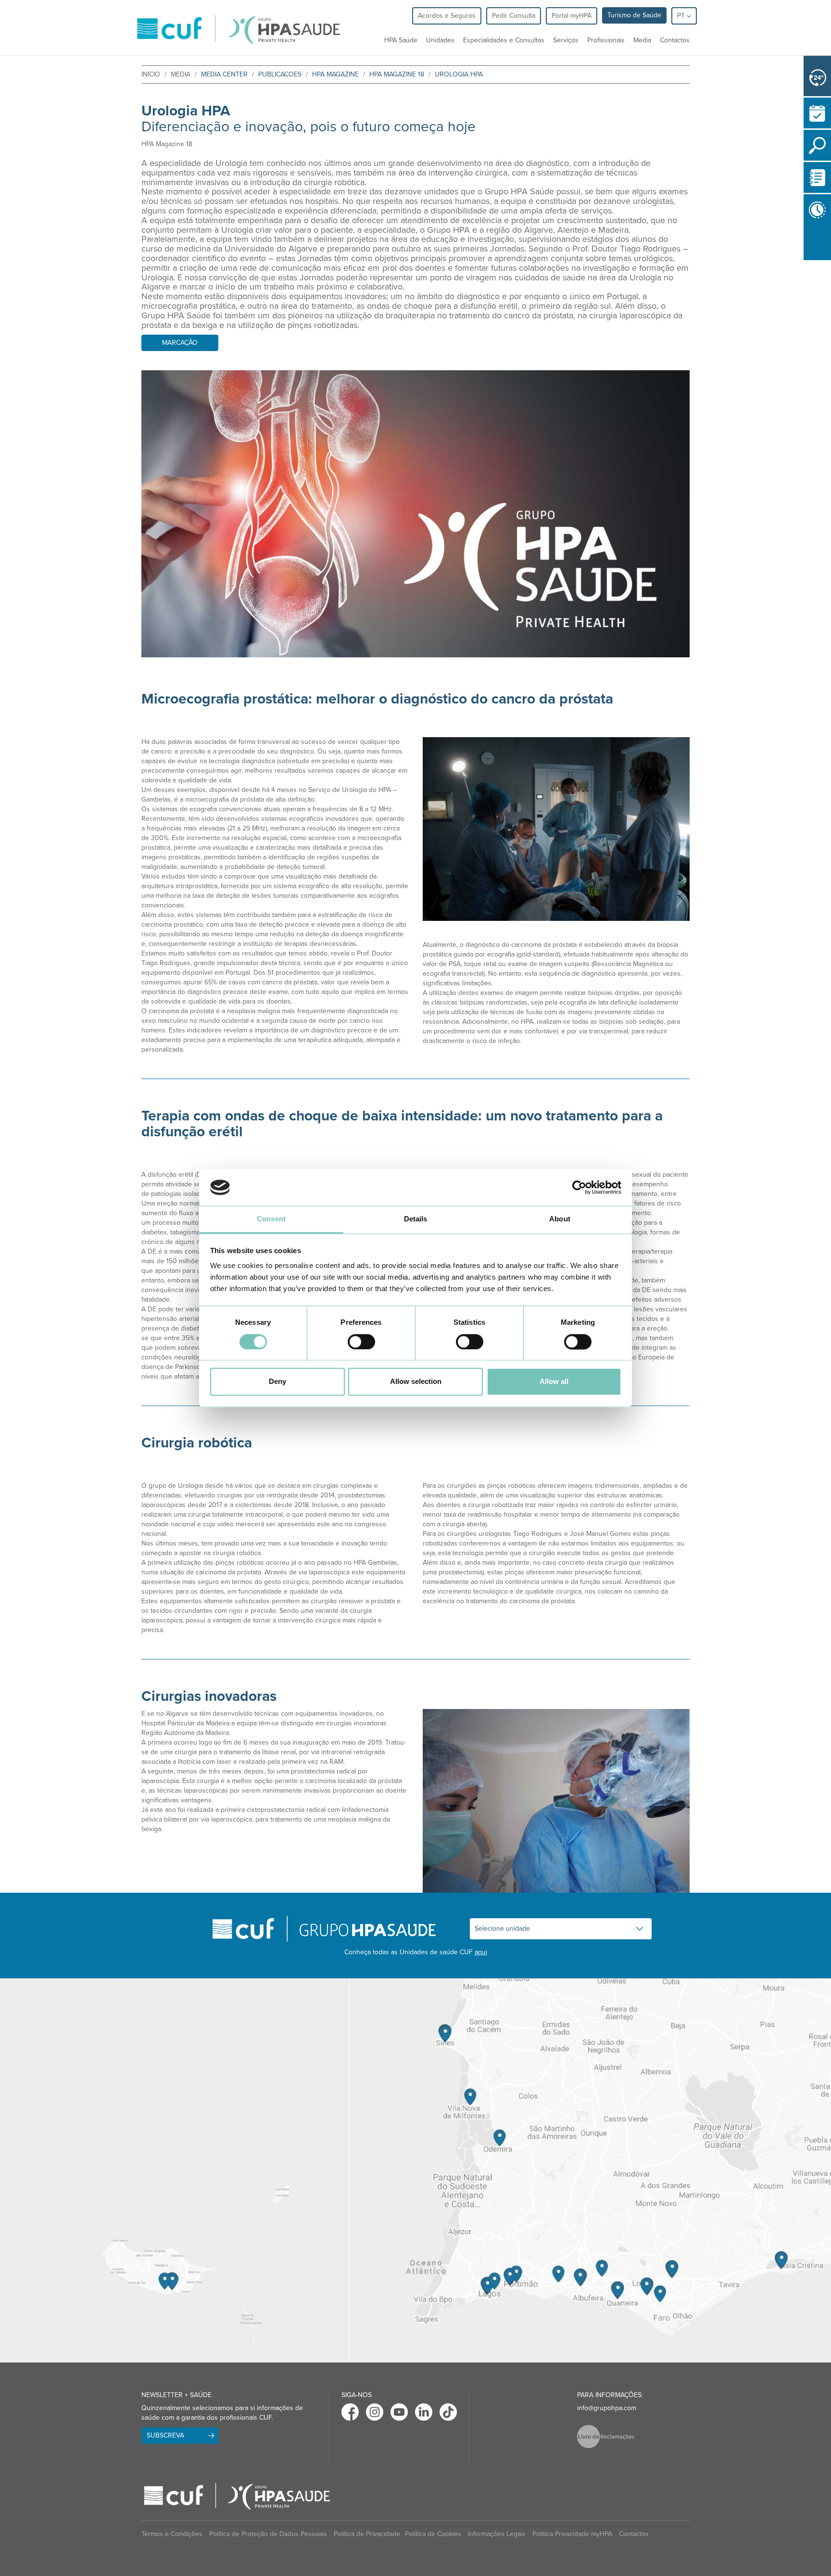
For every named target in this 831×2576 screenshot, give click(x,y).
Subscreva (165, 2435)
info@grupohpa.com (607, 2408)
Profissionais (606, 40)
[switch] (361, 1342)
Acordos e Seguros (447, 16)
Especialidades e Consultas (504, 40)
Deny (277, 1382)
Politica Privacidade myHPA (572, 2534)
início (151, 74)
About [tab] (560, 1219)
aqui (481, 1952)
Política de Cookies (433, 2534)
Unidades (440, 40)
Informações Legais (497, 2534)
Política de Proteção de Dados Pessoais (268, 2534)
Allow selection (416, 1382)
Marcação (180, 343)
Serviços (566, 40)
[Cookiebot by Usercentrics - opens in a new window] (579, 1187)
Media (642, 40)
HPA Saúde (401, 40)
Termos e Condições (172, 2534)
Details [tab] (416, 1219)
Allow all (554, 1382)
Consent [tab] (271, 1219)
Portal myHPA (572, 16)
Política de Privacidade (367, 2534)
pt (682, 16)
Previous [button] (806, 262)
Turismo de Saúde (634, 15)
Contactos (675, 40)
